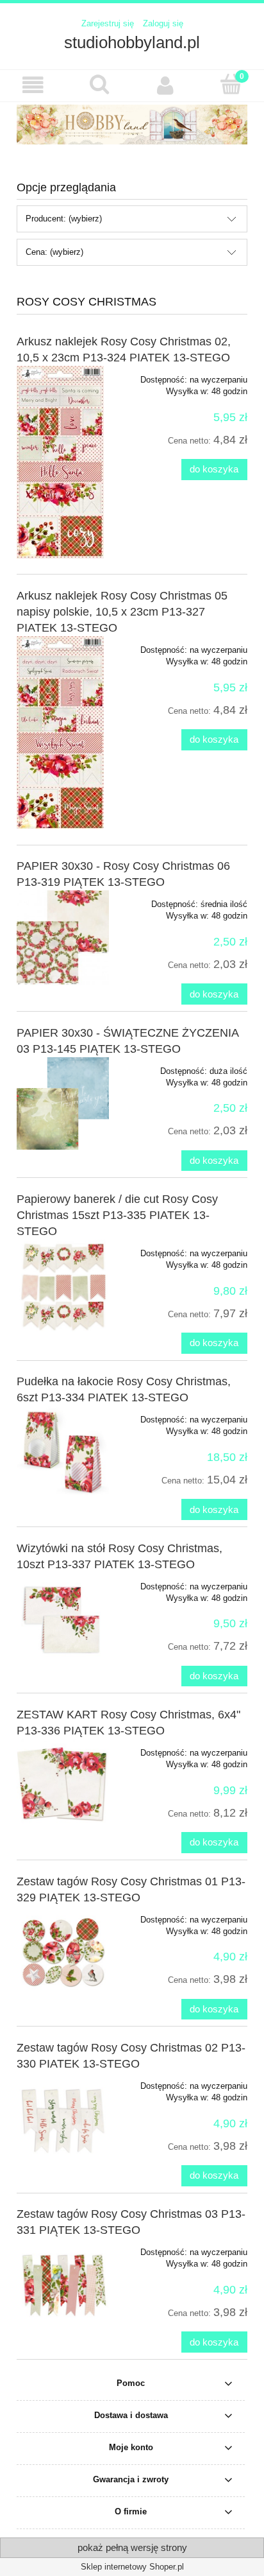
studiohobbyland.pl (132, 42)
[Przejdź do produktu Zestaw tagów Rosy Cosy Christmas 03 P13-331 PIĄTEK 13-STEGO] (63, 2285)
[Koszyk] (231, 84)
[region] (132, 125)
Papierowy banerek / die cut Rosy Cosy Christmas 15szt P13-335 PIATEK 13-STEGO (117, 1215)
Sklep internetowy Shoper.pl (132, 2567)
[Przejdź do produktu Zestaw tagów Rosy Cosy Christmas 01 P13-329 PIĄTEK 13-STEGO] (63, 1952)
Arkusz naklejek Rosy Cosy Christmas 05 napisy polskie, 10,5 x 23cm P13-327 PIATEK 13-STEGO (122, 612)
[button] (33, 85)
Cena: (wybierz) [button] (54, 252)
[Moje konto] (165, 85)
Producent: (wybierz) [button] (64, 219)
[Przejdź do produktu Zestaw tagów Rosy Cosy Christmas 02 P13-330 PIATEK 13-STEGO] (63, 2118)
